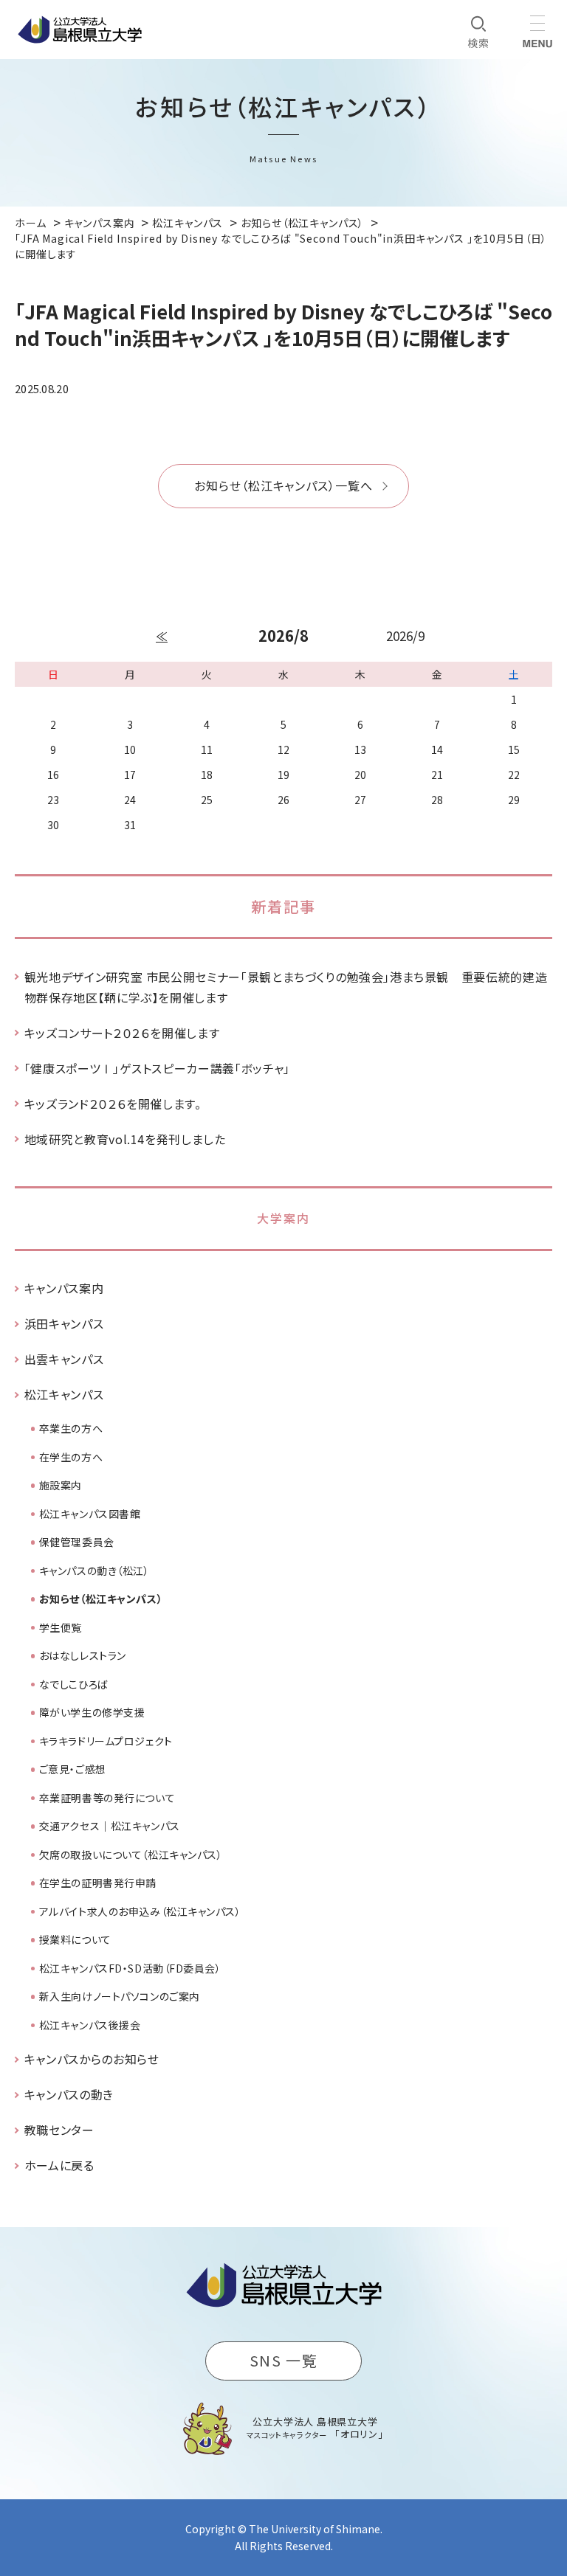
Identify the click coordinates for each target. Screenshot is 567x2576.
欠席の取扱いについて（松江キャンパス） (131, 1855)
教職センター (59, 2130)
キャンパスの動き (69, 2094)
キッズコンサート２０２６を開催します (122, 1033)
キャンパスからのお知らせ (92, 2059)
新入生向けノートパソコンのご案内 (120, 1996)
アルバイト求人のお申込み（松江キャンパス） (140, 1911)
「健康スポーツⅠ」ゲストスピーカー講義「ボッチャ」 (157, 1068)
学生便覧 (61, 1627)
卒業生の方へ (71, 1428)
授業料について (75, 1939)
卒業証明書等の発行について (107, 1798)
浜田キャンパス (64, 1323)
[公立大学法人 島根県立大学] (80, 30)
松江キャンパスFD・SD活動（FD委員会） (130, 1968)
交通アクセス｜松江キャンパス (110, 1826)
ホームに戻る (59, 2165)
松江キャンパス (64, 1394)
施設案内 (61, 1485)
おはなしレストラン (83, 1655)
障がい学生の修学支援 (92, 1712)
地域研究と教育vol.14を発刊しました (125, 1139)
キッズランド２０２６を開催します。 (113, 1104)
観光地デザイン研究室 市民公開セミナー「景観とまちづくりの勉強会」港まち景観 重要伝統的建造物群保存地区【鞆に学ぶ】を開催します (286, 987)
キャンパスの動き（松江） (94, 1571)
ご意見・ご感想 (73, 1769)
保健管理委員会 (77, 1542)
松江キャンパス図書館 (90, 1514)
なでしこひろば (74, 1684)
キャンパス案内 (64, 1288)
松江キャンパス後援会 (90, 2025)
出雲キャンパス (64, 1359)
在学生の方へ (71, 1457)
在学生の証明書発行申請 (98, 1883)
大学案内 (283, 1218)
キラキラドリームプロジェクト (106, 1741)
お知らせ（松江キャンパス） (101, 1599)
